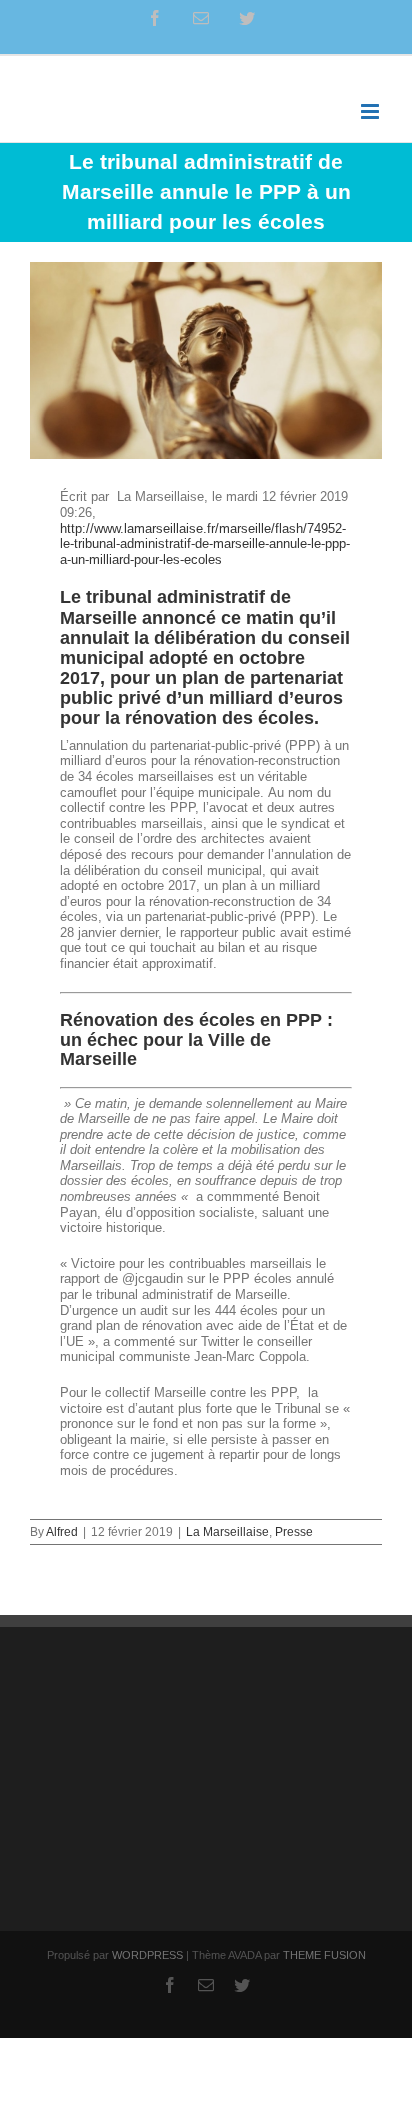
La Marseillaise (227, 1532)
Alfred (62, 1532)
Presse (294, 1532)
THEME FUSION (324, 1955)
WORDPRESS (147, 1955)
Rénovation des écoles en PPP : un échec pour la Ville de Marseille (196, 1039)
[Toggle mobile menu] (371, 111)
